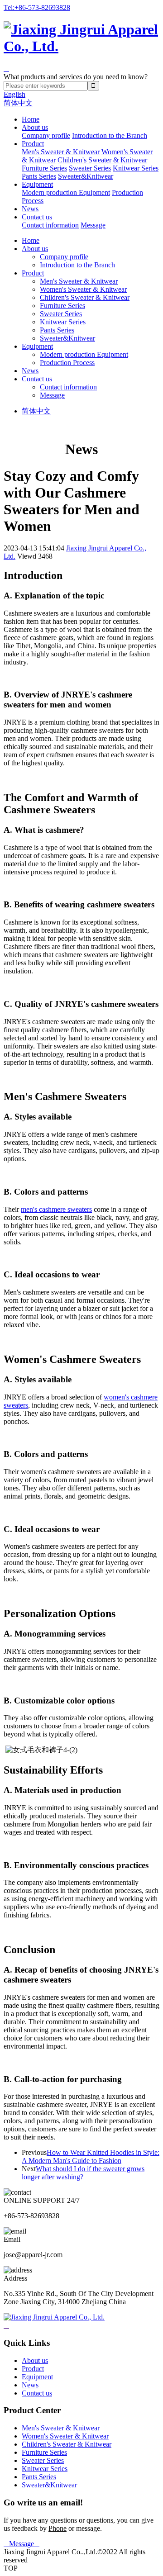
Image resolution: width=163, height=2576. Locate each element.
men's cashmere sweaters (56, 1209)
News (30, 209)
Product (33, 144)
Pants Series (39, 176)
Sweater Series (90, 168)
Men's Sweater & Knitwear (61, 152)
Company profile (46, 135)
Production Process (67, 363)
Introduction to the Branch (110, 135)
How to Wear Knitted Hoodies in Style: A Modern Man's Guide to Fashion (91, 2156)
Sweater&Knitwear (86, 176)
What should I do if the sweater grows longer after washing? (83, 2173)
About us (35, 127)
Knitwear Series (136, 168)
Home (31, 119)
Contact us (37, 217)
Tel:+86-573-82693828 (37, 7)
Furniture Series (44, 168)
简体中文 (18, 103)
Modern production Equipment (66, 192)
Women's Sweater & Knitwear (83, 289)
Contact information (50, 225)
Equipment (37, 184)
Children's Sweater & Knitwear (102, 160)
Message (93, 225)
